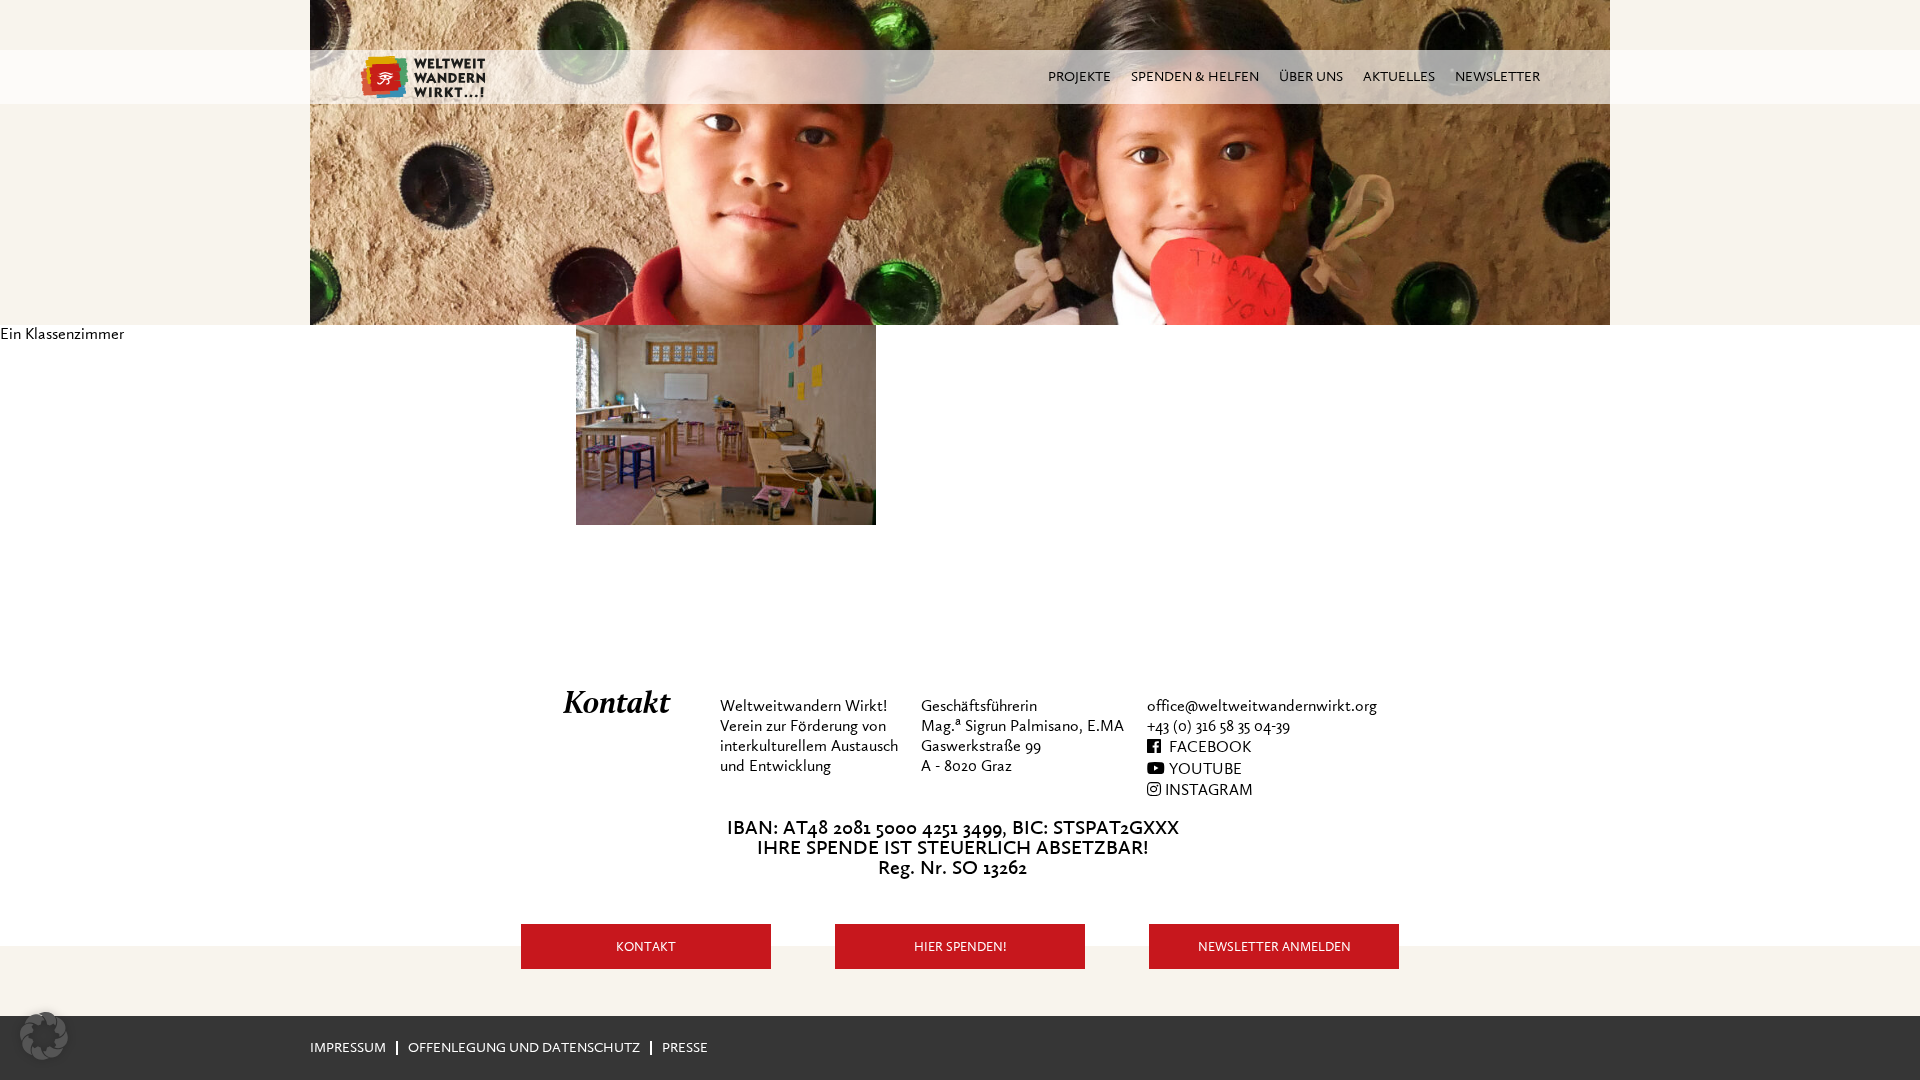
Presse (685, 1047)
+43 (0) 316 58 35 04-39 (1218, 726)
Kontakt (646, 946)
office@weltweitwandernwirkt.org (1262, 706)
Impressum (348, 1047)
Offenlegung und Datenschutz (524, 1047)
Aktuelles (1399, 76)
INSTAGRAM (1207, 790)
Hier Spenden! (960, 946)
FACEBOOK (1206, 747)
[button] (44, 1036)
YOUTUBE (1203, 769)
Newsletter (1497, 76)
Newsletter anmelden (1274, 946)
